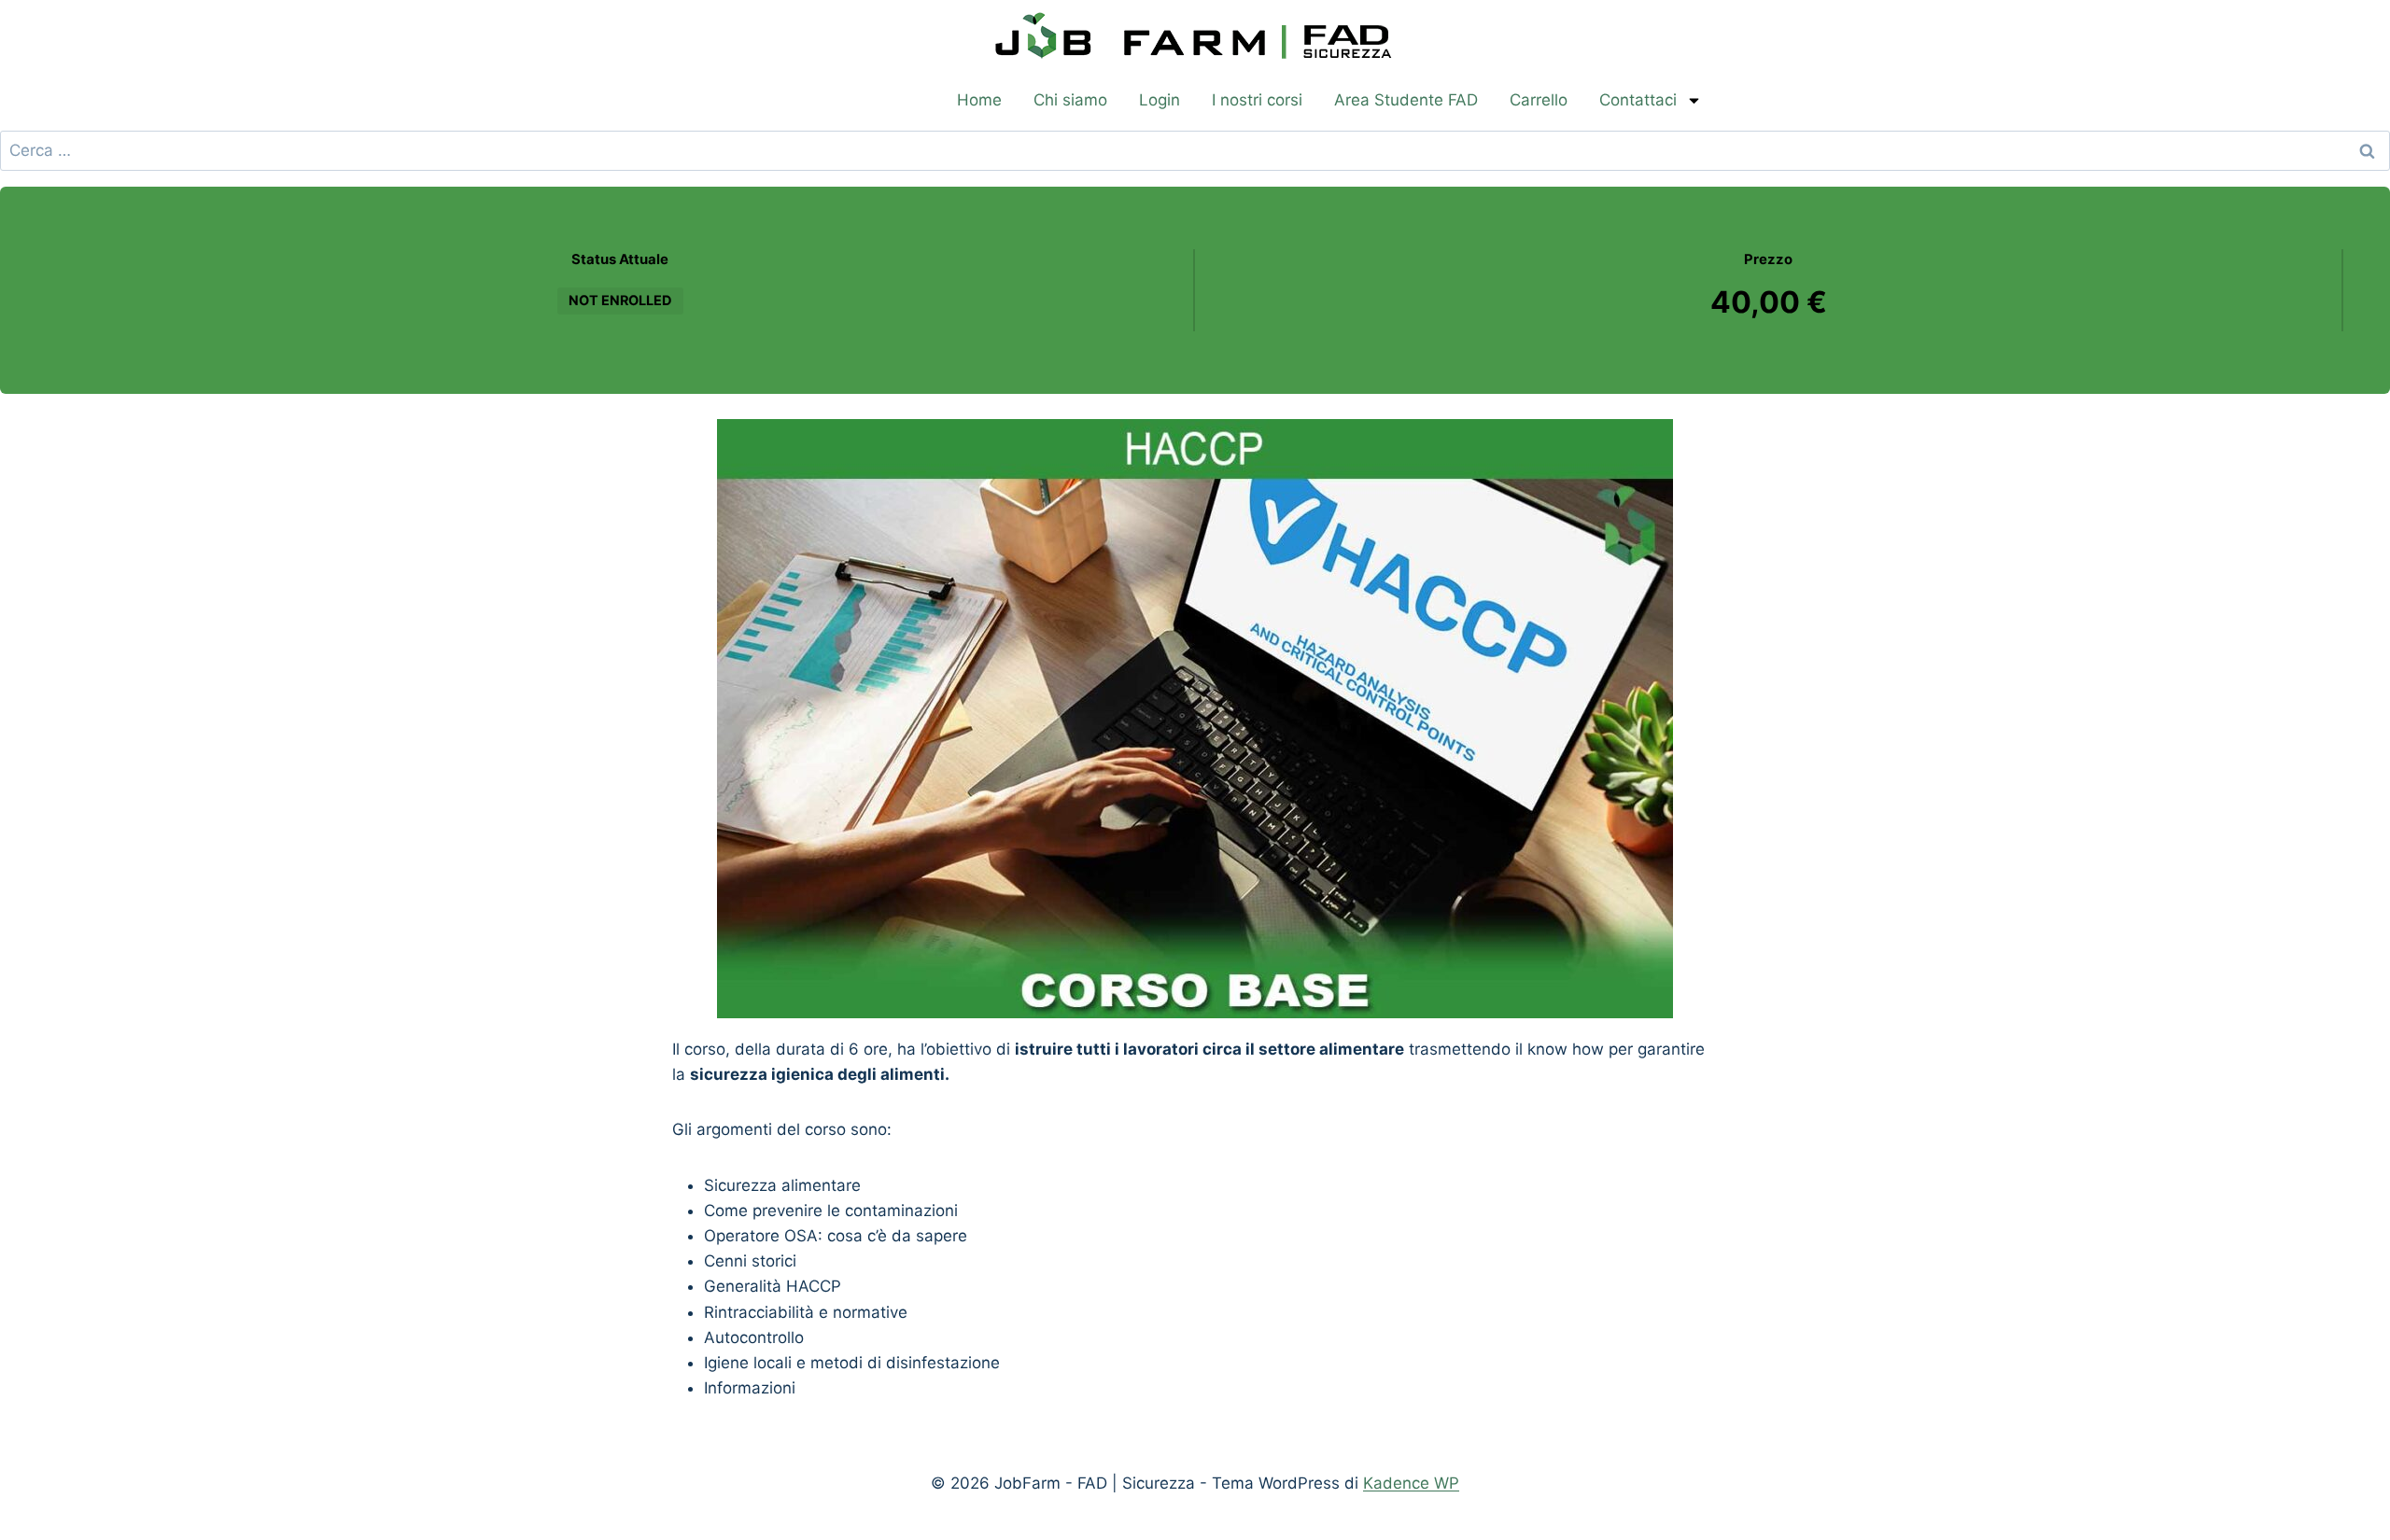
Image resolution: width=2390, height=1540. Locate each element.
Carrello (1539, 100)
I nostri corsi (1257, 100)
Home (979, 100)
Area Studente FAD (1406, 100)
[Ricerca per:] (1195, 150)
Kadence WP (1411, 1483)
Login (1160, 100)
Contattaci (1638, 100)
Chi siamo (1070, 100)
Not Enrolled (620, 300)
